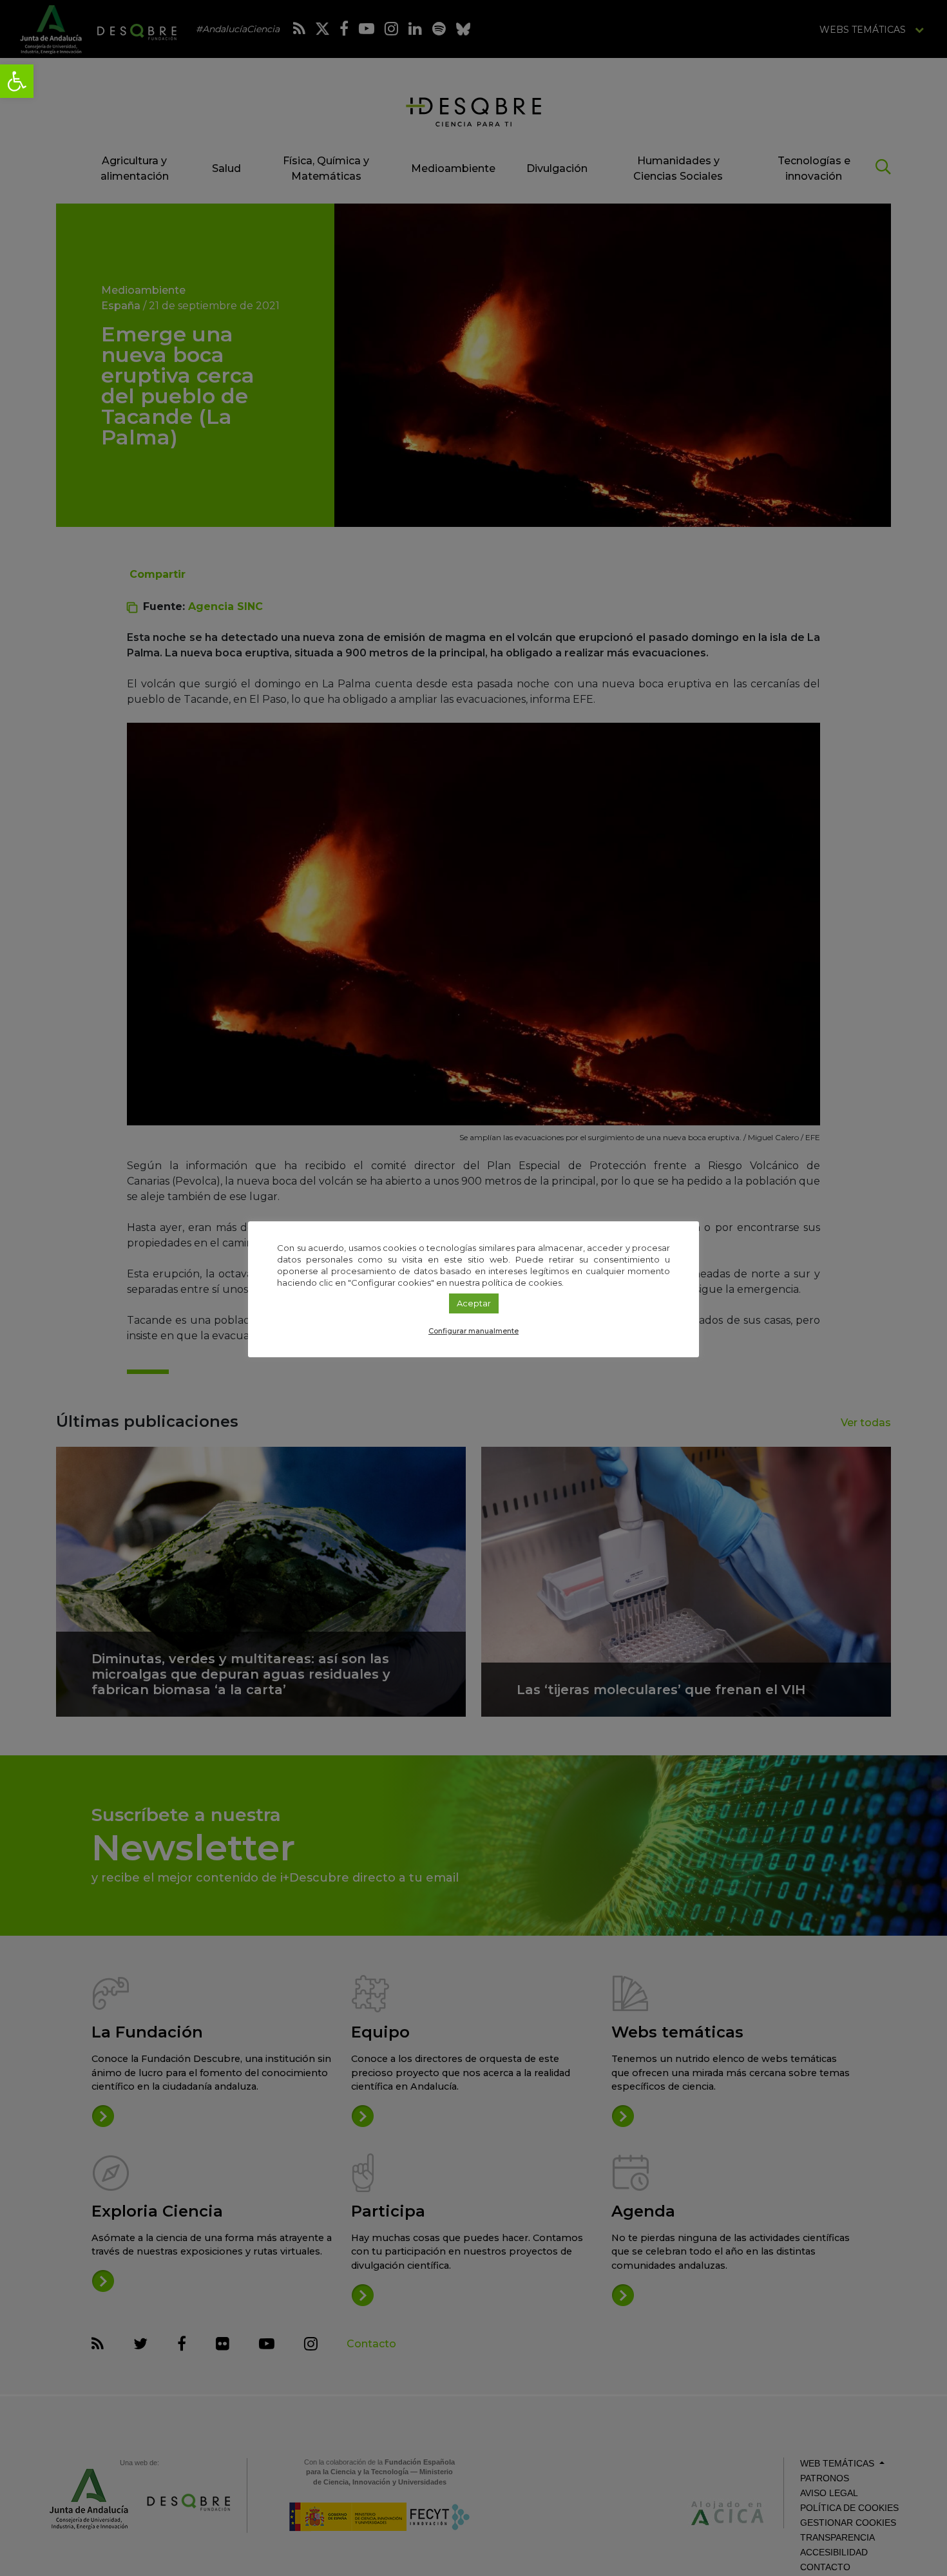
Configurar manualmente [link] (473, 1331)
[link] (17, 81)
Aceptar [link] (474, 1303)
